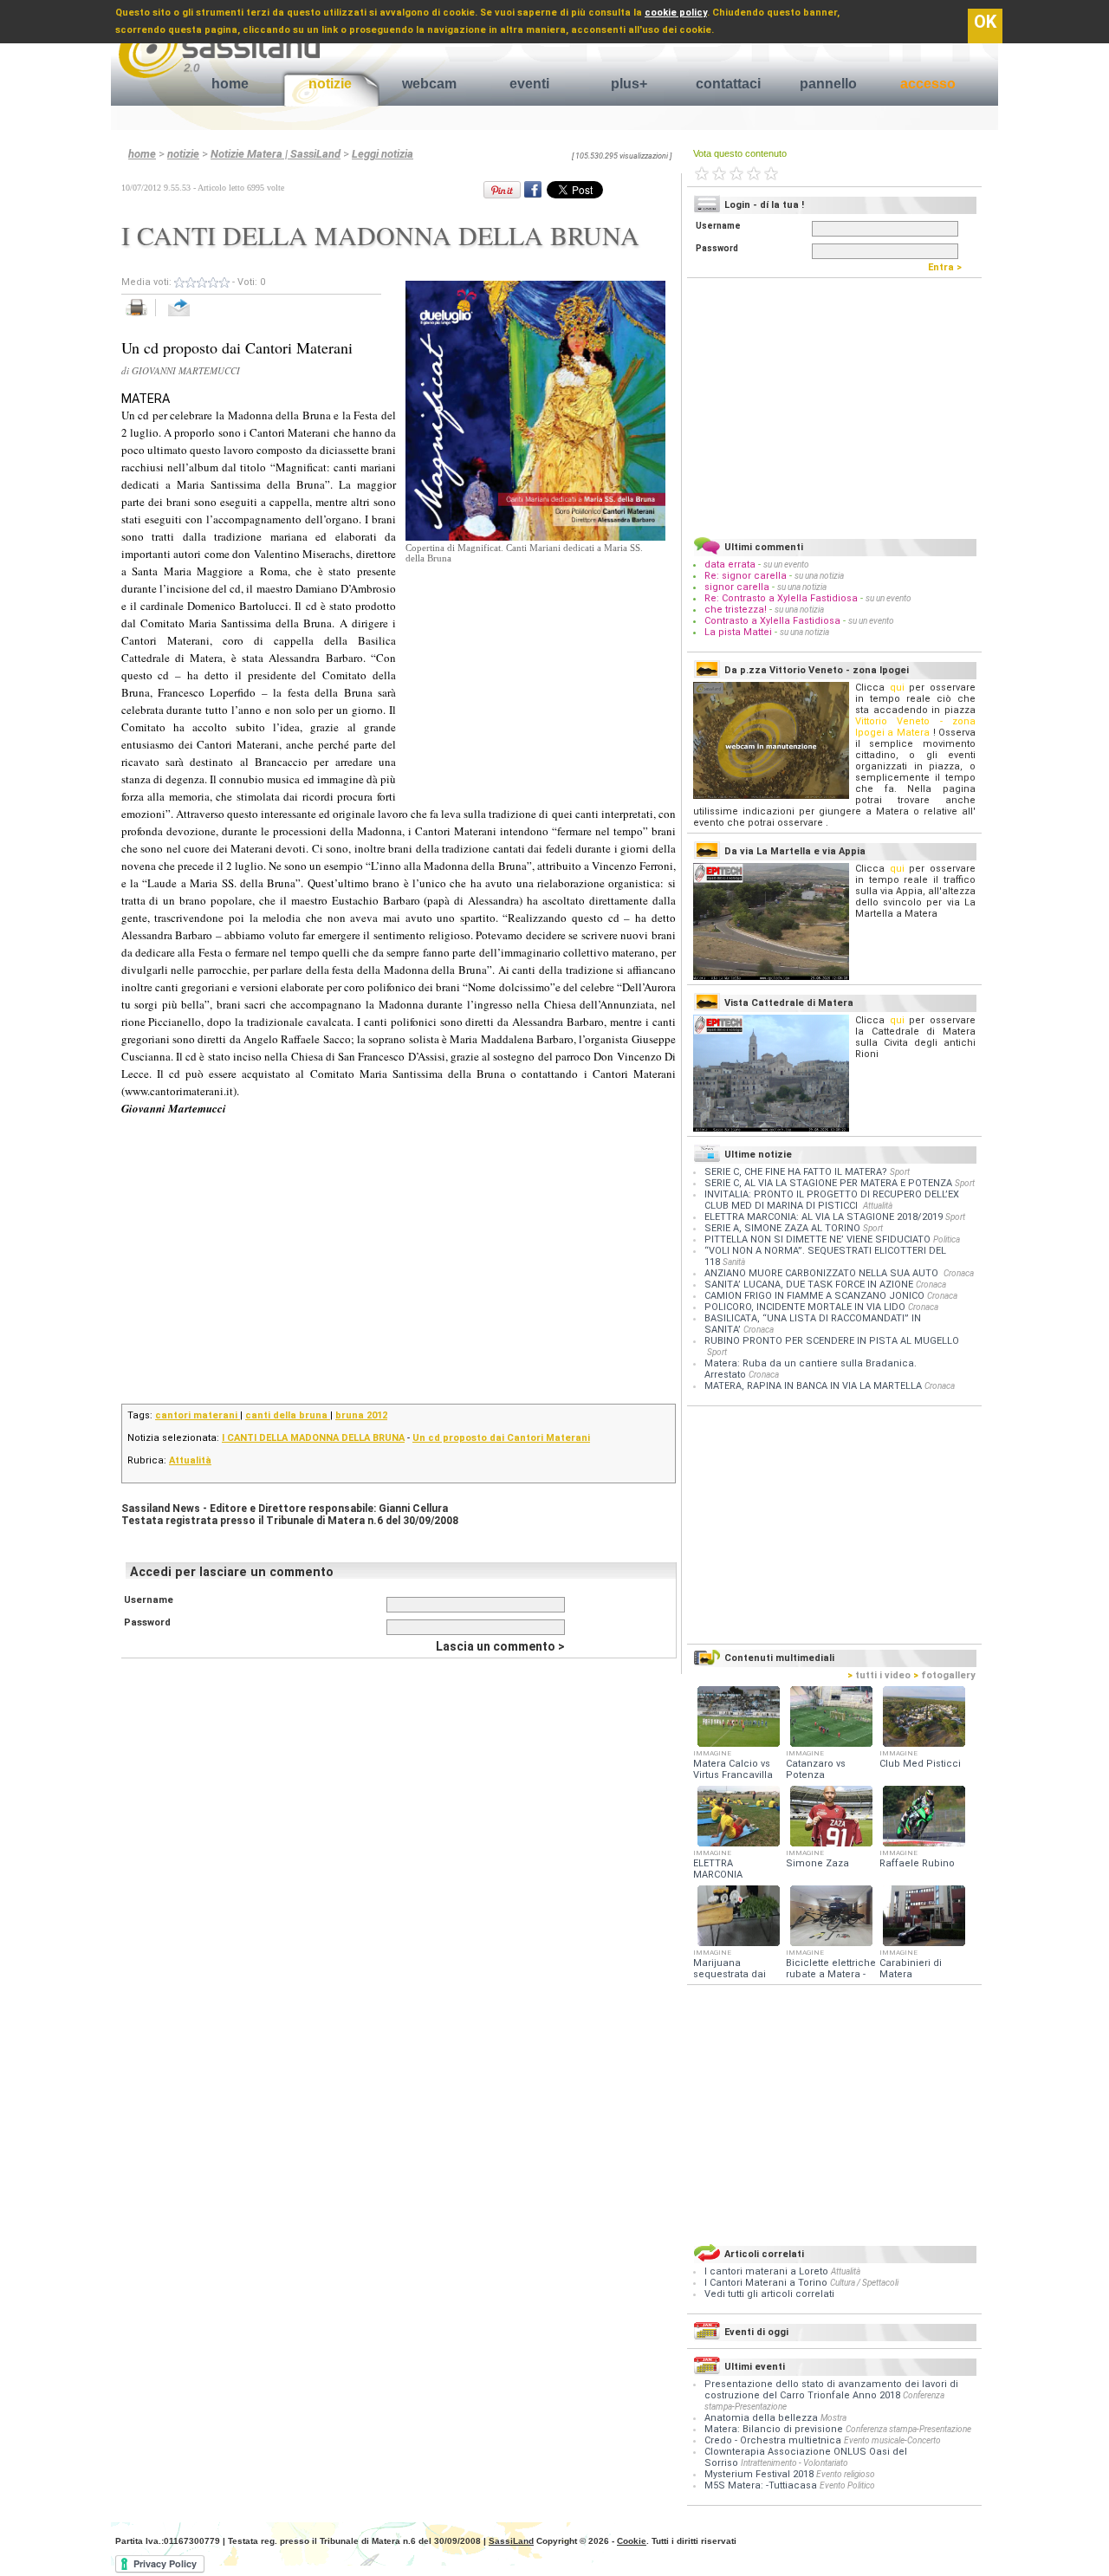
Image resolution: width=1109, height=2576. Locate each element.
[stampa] (143, 317)
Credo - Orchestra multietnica (773, 2440)
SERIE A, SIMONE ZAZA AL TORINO (782, 1228)
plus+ (629, 84)
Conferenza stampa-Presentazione (908, 2429)
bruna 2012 (361, 1415)
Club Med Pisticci (920, 1764)
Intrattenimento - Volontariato (794, 2463)
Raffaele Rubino (917, 1863)
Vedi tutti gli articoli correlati (769, 2294)
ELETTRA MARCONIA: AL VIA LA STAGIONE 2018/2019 (824, 1217)
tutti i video (879, 1675)
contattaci (728, 84)
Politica (947, 1239)
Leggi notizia (383, 154)
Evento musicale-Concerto (892, 2440)
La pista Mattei (738, 632)
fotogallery (944, 1675)
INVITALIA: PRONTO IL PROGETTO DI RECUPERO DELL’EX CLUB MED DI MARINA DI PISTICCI (832, 1200)
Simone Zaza (817, 1863)
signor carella (738, 587)
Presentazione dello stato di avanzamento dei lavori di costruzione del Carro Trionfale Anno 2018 (831, 2390)
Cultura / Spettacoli (864, 2283)
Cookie (632, 2541)
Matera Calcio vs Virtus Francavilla (733, 1769)
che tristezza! (736, 610)
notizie (330, 84)
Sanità (734, 1262)
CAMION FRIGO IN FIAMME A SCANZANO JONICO (814, 1296)
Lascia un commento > (500, 1646)
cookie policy (676, 13)
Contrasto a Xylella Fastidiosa (772, 621)
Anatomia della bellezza (761, 2418)
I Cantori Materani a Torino (767, 2283)
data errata (730, 565)
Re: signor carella (747, 576)
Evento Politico (847, 2485)
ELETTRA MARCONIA (718, 1869)
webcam (429, 84)
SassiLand (511, 2541)
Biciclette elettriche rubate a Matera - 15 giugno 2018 (831, 1974)
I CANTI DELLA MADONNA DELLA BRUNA (313, 1438)
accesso (928, 84)
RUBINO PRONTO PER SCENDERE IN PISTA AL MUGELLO (832, 1341)
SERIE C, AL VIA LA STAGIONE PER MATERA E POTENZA (828, 1183)
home (230, 84)
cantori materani (198, 1415)
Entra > (949, 267)
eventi (529, 84)
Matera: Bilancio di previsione (774, 2429)
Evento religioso (846, 2474)
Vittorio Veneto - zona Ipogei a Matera (915, 727)
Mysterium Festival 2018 (759, 2474)
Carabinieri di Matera (911, 1969)
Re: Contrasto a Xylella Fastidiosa (781, 598)
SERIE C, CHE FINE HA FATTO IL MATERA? (796, 1172)
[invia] (196, 317)
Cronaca (959, 1273)
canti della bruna (288, 1415)
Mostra (833, 2418)
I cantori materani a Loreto (768, 2271)
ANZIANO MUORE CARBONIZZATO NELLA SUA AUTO (823, 1273)
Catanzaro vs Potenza (816, 1769)
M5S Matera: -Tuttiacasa (761, 2485)
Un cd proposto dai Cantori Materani (501, 1438)
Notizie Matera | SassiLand (276, 154)
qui (897, 688)
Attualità (190, 1460)
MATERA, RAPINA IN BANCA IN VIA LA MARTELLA (813, 1386)
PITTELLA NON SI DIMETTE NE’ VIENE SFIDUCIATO (817, 1239)
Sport (900, 1172)
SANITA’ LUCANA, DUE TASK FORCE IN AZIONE (809, 1285)
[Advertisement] (535, 672)
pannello (828, 84)
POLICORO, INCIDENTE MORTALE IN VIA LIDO (805, 1307)
